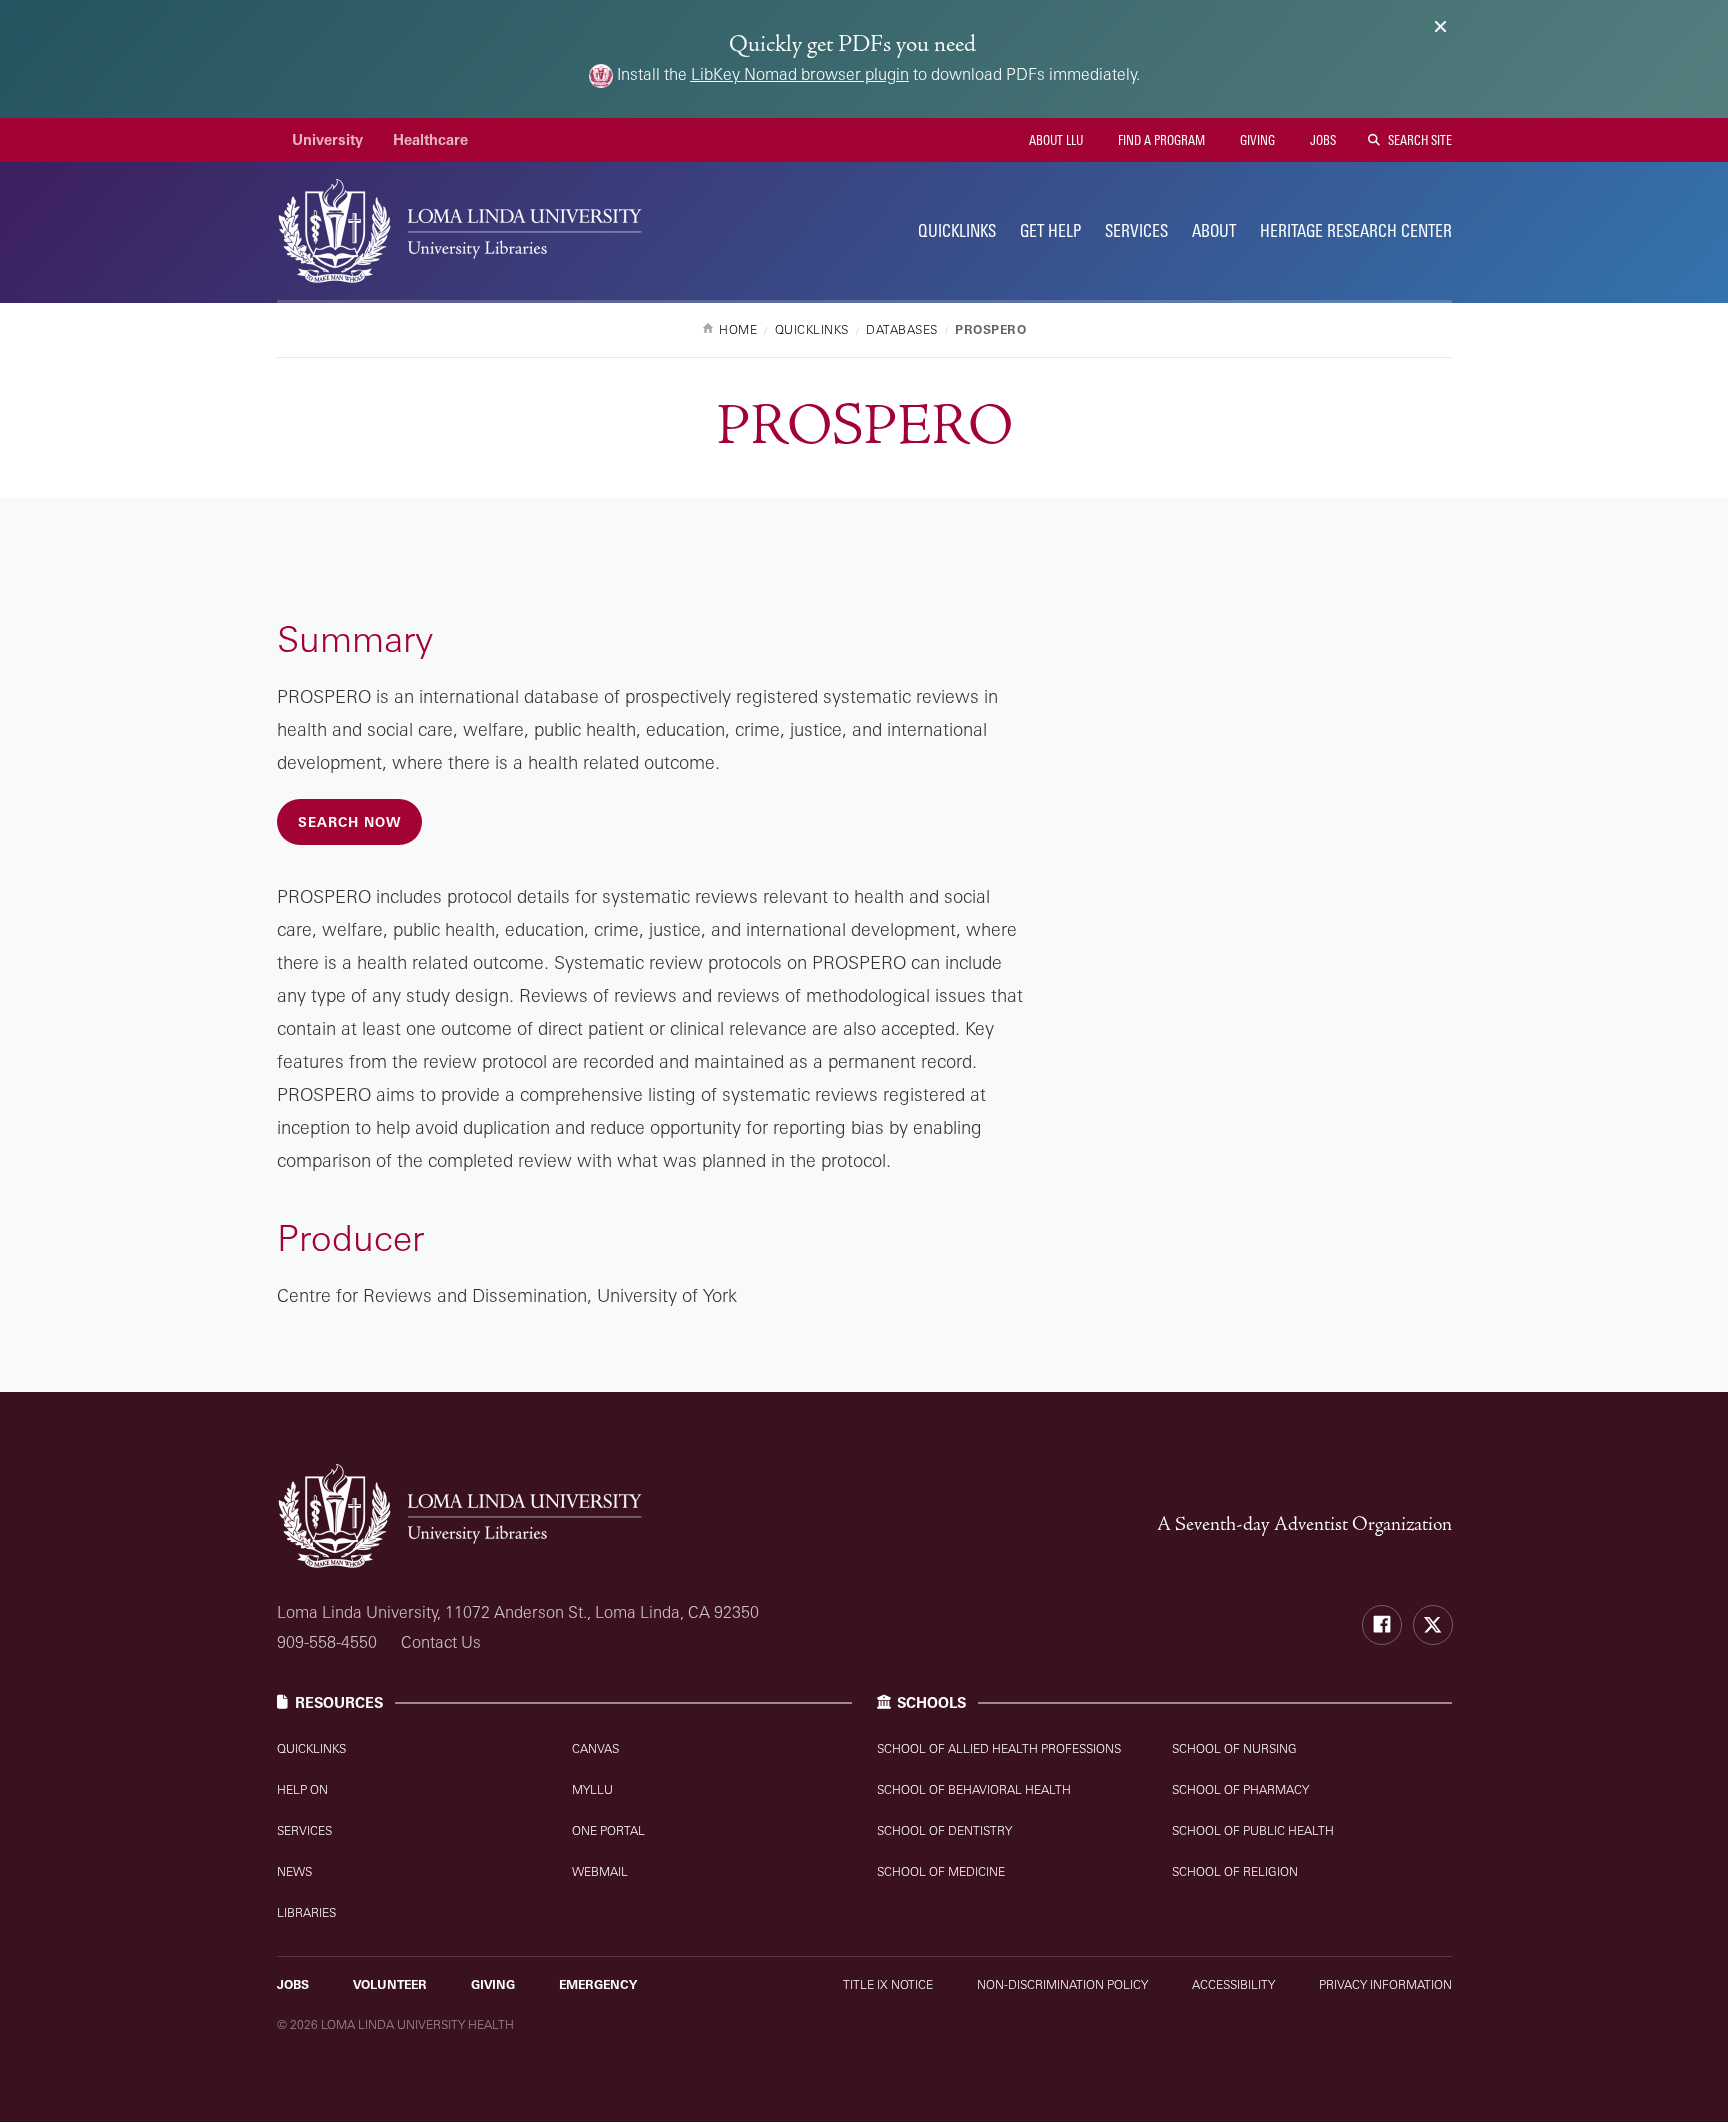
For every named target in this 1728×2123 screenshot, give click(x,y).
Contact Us (441, 1642)
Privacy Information (1385, 1984)
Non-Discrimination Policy (1062, 1984)
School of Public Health (1253, 1830)
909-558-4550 (327, 1642)
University (327, 139)
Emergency (598, 1984)
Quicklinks (311, 1748)
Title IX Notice (888, 1984)
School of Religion (1235, 1871)
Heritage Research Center (1356, 230)
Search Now (349, 822)
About (1214, 230)
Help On (302, 1789)
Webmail (600, 1871)
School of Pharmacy (1240, 1789)
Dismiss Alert (1440, 26)
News (294, 1871)
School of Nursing (1234, 1748)
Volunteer (390, 1984)
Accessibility (1233, 1984)
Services (1136, 230)
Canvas (595, 1748)
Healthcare (430, 139)
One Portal (608, 1830)
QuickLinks (957, 230)
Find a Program (1160, 140)
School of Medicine (941, 1871)
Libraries (306, 1912)
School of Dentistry (944, 1830)
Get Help (1050, 230)
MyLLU (592, 1789)
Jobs (1321, 140)
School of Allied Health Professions (999, 1748)
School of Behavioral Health (974, 1789)
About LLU (1054, 140)
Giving (1256, 140)
